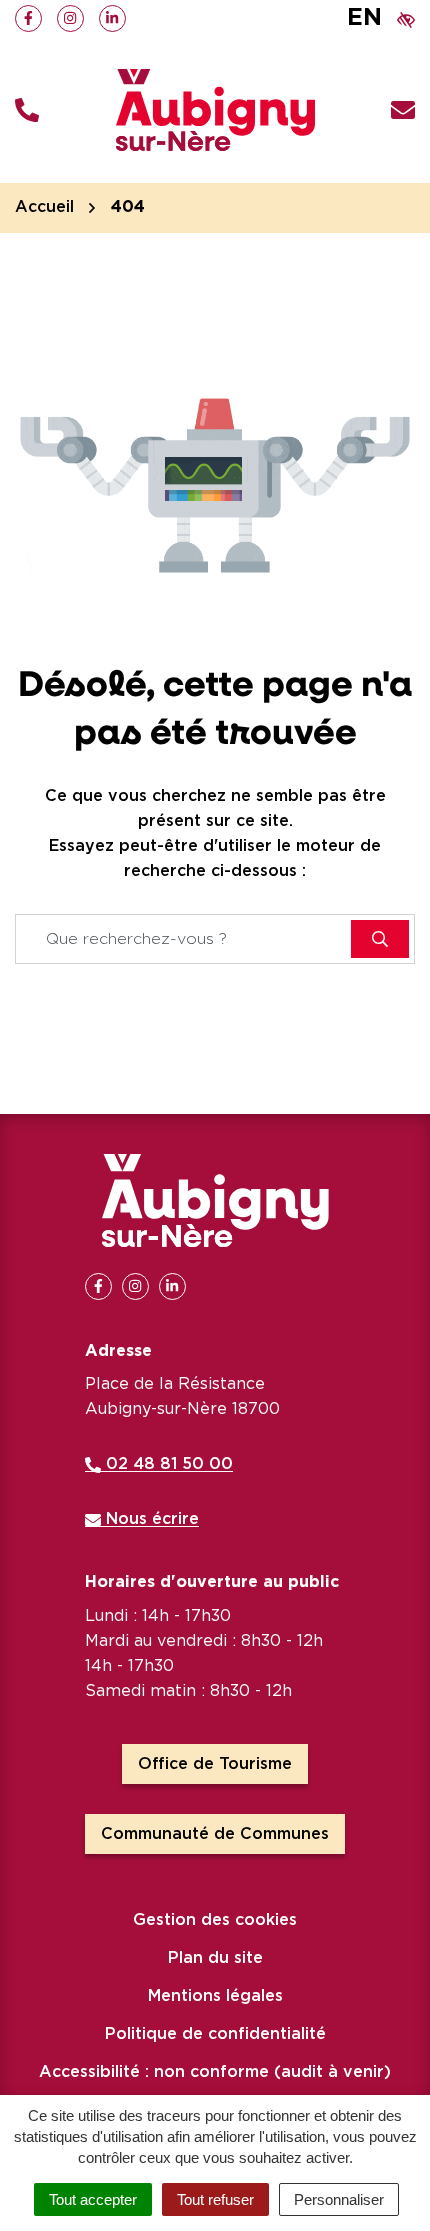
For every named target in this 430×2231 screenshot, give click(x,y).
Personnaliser (339, 2199)
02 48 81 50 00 (167, 1464)
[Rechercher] (380, 939)
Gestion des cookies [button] (215, 1920)
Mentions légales (215, 1996)
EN (364, 18)
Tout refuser (215, 2199)
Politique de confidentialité (215, 2034)
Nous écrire (150, 1519)
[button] (27, 110)
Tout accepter (93, 2199)
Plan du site (215, 1958)
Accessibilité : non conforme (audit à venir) (215, 2072)
